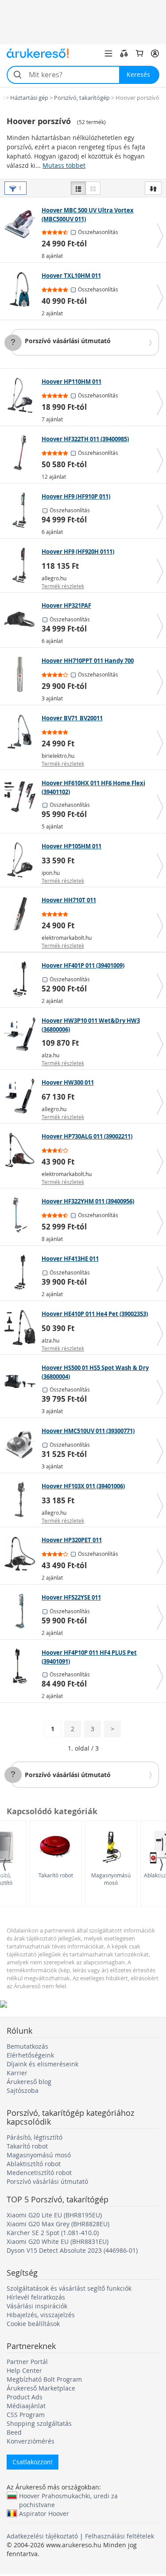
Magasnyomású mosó (111, 1879)
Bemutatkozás (27, 2046)
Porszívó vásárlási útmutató (68, 341)
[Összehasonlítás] (124, 53)
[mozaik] (93, 188)
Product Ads (25, 2397)
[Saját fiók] (155, 53)
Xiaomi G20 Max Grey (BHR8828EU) (58, 2224)
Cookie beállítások (33, 2324)
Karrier (17, 2073)
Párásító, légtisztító (35, 2137)
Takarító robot (56, 1875)
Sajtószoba (23, 2090)
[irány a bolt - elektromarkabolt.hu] (22, 914)
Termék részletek (63, 586)
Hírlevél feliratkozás (36, 2297)
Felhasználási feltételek (120, 2536)
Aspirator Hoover (44, 2513)
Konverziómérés (31, 2441)
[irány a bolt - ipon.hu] (22, 860)
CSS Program (26, 2415)
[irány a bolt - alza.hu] (22, 1034)
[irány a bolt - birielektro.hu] (22, 732)
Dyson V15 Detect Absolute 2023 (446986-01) (72, 2250)
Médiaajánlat (26, 2406)
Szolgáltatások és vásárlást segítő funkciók (69, 2288)
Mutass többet (64, 165)
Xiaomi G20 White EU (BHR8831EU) (58, 2241)
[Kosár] (139, 53)
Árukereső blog (29, 2082)
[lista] (78, 188)
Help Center (24, 2370)
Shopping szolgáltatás (39, 2423)
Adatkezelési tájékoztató (42, 2536)
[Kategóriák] (108, 53)
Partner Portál (27, 2362)
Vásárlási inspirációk (37, 2306)
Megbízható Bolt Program (44, 2379)
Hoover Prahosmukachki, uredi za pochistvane (68, 2496)
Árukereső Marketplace (41, 2388)
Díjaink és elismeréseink (42, 2064)
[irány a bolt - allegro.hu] (22, 565)
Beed (14, 2432)
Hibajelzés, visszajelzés (41, 2315)
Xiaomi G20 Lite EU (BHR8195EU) (54, 2215)
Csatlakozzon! (33, 2462)
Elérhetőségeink (30, 2055)
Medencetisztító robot (39, 2173)
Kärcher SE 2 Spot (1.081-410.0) (53, 2233)
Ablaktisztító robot (34, 2164)
